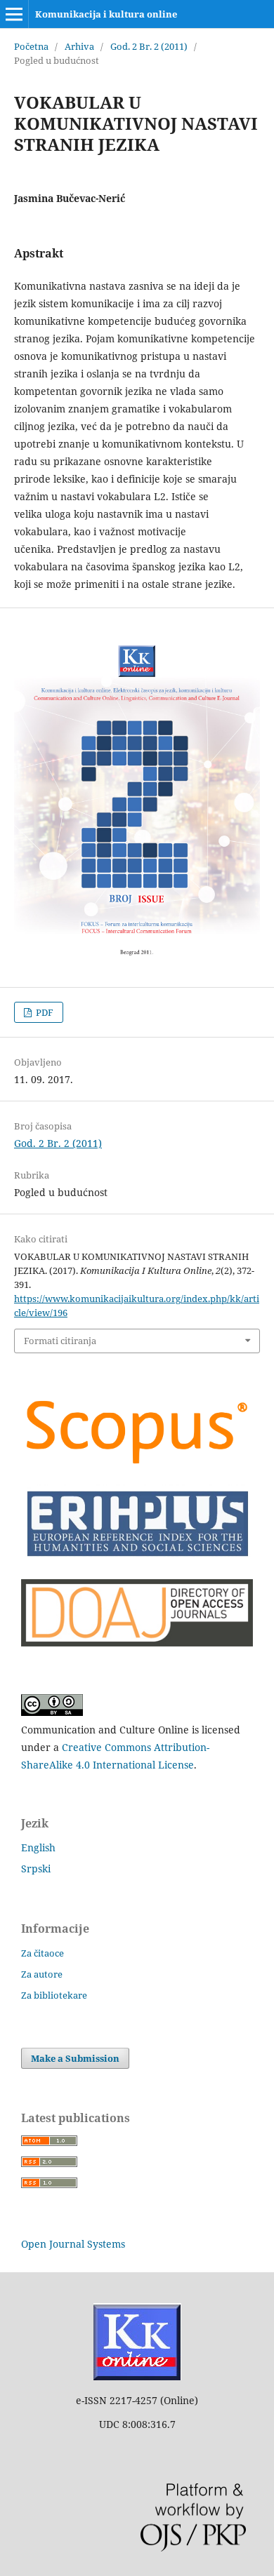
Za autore (42, 1974)
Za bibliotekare (54, 1995)
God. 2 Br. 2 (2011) (149, 46)
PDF (44, 1012)
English (38, 1847)
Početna (31, 46)
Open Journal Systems (73, 2244)
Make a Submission (75, 2058)
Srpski (36, 1869)
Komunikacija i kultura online (106, 14)
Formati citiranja (60, 1341)
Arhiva (79, 46)
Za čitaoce (43, 1953)
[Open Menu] (14, 14)
